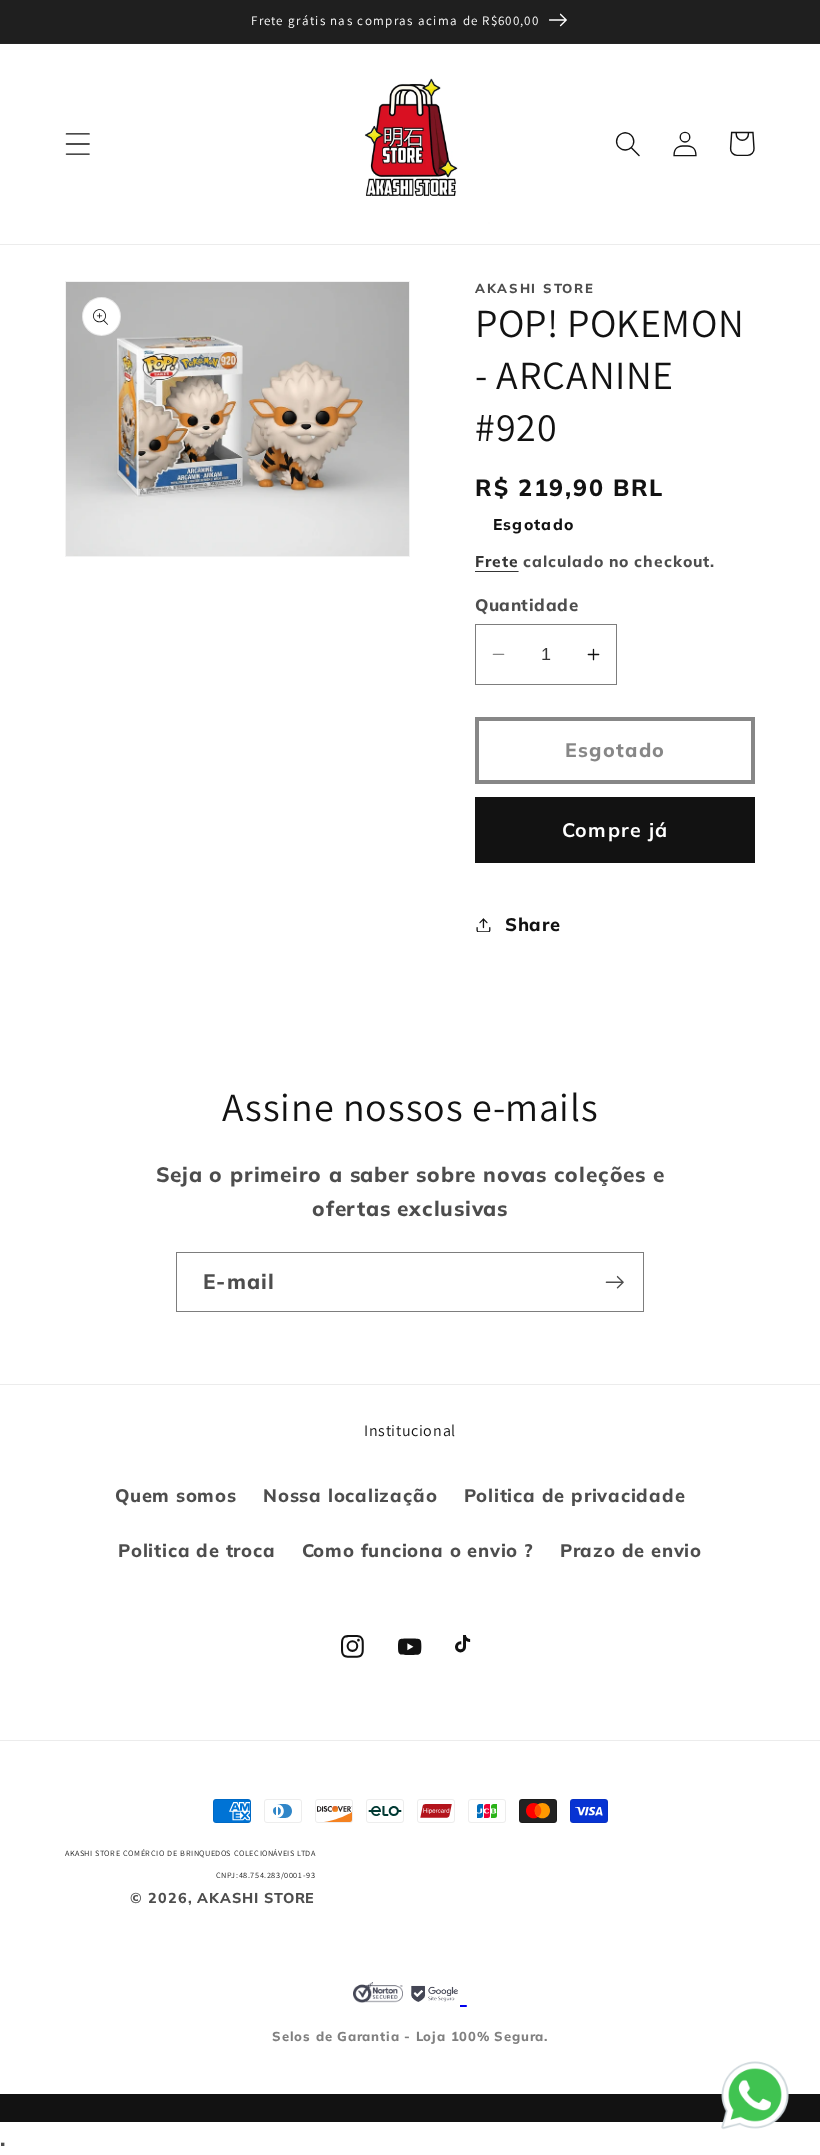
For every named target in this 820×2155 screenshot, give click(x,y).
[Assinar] (614, 1282)
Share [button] (533, 924)
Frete (497, 561)
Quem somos (176, 1495)
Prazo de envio (631, 1550)
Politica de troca (196, 1550)
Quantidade (526, 604)
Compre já (615, 829)
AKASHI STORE (256, 1898)
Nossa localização (350, 1495)
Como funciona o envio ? (418, 1550)
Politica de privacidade (575, 1495)
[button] (77, 143)
